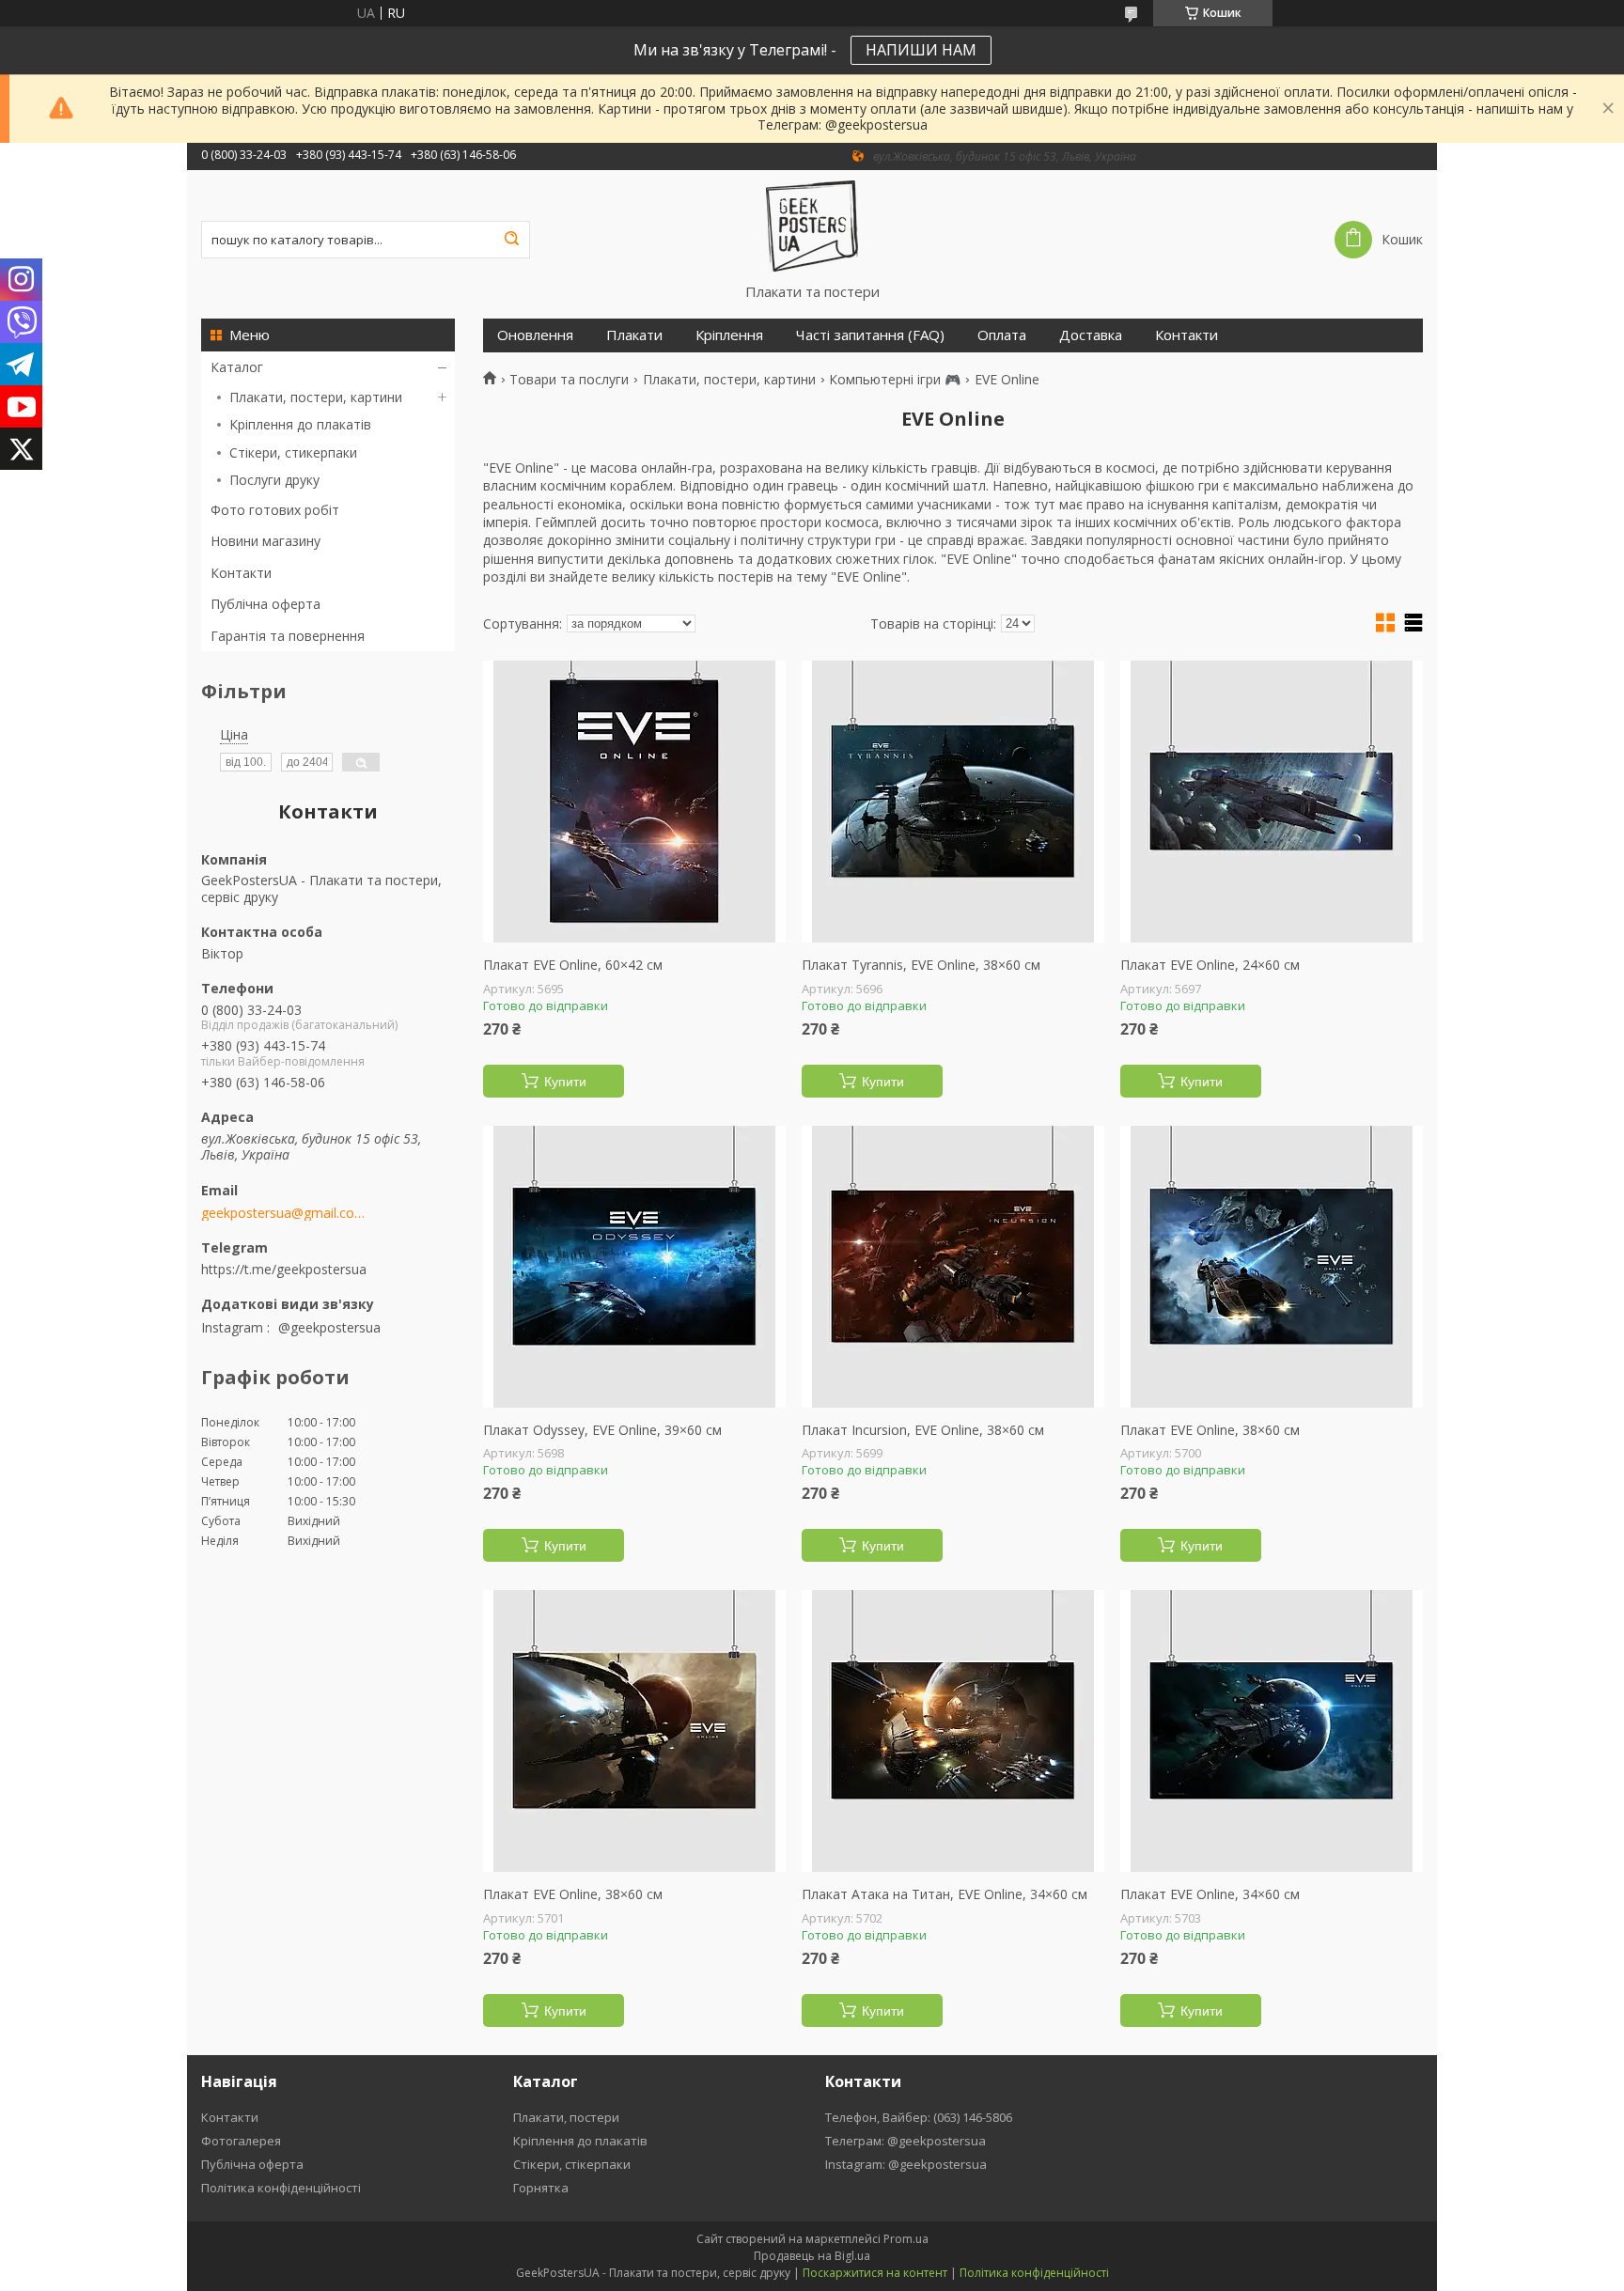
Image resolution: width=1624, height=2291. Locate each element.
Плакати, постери (566, 2117)
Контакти (241, 573)
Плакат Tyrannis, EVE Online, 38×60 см (921, 965)
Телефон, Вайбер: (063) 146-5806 (919, 2117)
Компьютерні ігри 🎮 (895, 380)
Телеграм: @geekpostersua (906, 2141)
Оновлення (535, 335)
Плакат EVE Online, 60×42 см (573, 965)
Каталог (237, 367)
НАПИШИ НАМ (921, 50)
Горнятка (541, 2188)
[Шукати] (511, 240)
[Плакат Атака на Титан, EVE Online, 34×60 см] (953, 1731)
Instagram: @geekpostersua (906, 2164)
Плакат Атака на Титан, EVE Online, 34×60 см (945, 1894)
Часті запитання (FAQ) (870, 335)
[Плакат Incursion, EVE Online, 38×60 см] (953, 1267)
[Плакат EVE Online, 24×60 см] (1272, 802)
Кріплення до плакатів (300, 424)
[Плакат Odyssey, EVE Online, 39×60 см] (634, 1267)
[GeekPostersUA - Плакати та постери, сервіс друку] (812, 226)
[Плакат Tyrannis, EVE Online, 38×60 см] (953, 802)
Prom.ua (906, 2239)
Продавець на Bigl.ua (812, 2256)
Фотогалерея (241, 2141)
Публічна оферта (265, 604)
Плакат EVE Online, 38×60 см (1210, 1430)
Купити (565, 1082)
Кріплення (729, 335)
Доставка (1091, 335)
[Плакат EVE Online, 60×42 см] (634, 802)
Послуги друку (274, 480)
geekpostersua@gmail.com (283, 1213)
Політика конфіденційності (281, 2188)
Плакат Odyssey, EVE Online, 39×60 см (602, 1430)
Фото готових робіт (275, 510)
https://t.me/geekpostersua (284, 1269)
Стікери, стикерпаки (293, 452)
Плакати (634, 335)
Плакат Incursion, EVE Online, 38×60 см (923, 1430)
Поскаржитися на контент (875, 2273)
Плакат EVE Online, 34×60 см (1210, 1894)
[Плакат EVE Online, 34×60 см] (1272, 1731)
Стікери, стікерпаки (572, 2164)
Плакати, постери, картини (316, 397)
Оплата (1002, 335)
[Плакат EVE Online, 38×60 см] (1272, 1267)
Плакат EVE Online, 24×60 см (1210, 965)
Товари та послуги (569, 380)
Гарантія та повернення (288, 636)
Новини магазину (265, 541)
